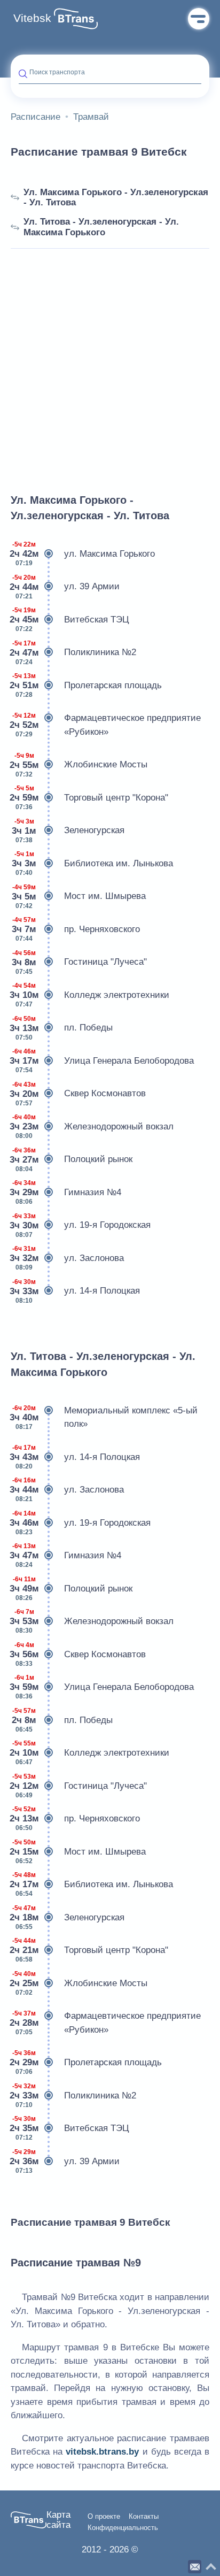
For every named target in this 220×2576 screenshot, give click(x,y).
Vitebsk (32, 18)
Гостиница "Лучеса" (79, 962)
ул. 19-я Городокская (81, 1225)
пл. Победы (62, 1028)
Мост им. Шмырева (79, 897)
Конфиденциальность (123, 2528)
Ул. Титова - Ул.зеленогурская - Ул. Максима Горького (101, 227)
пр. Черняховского (76, 929)
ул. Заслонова (67, 1258)
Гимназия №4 (66, 1192)
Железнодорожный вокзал (92, 1126)
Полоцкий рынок (72, 1160)
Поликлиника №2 (73, 653)
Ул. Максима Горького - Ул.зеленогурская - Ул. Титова (116, 198)
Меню (199, 19)
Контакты (144, 2517)
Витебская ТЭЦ (70, 620)
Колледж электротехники (90, 995)
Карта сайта (58, 2520)
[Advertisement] (110, 359)
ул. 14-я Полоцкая (75, 1291)
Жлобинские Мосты (79, 765)
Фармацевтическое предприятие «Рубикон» (106, 725)
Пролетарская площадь (86, 685)
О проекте (104, 2517)
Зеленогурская (68, 831)
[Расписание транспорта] (76, 19)
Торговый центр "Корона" (89, 798)
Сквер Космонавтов (78, 1094)
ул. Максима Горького (83, 554)
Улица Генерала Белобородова (102, 1061)
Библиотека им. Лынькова (92, 863)
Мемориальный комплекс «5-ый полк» (104, 1417)
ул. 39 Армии (65, 587)
